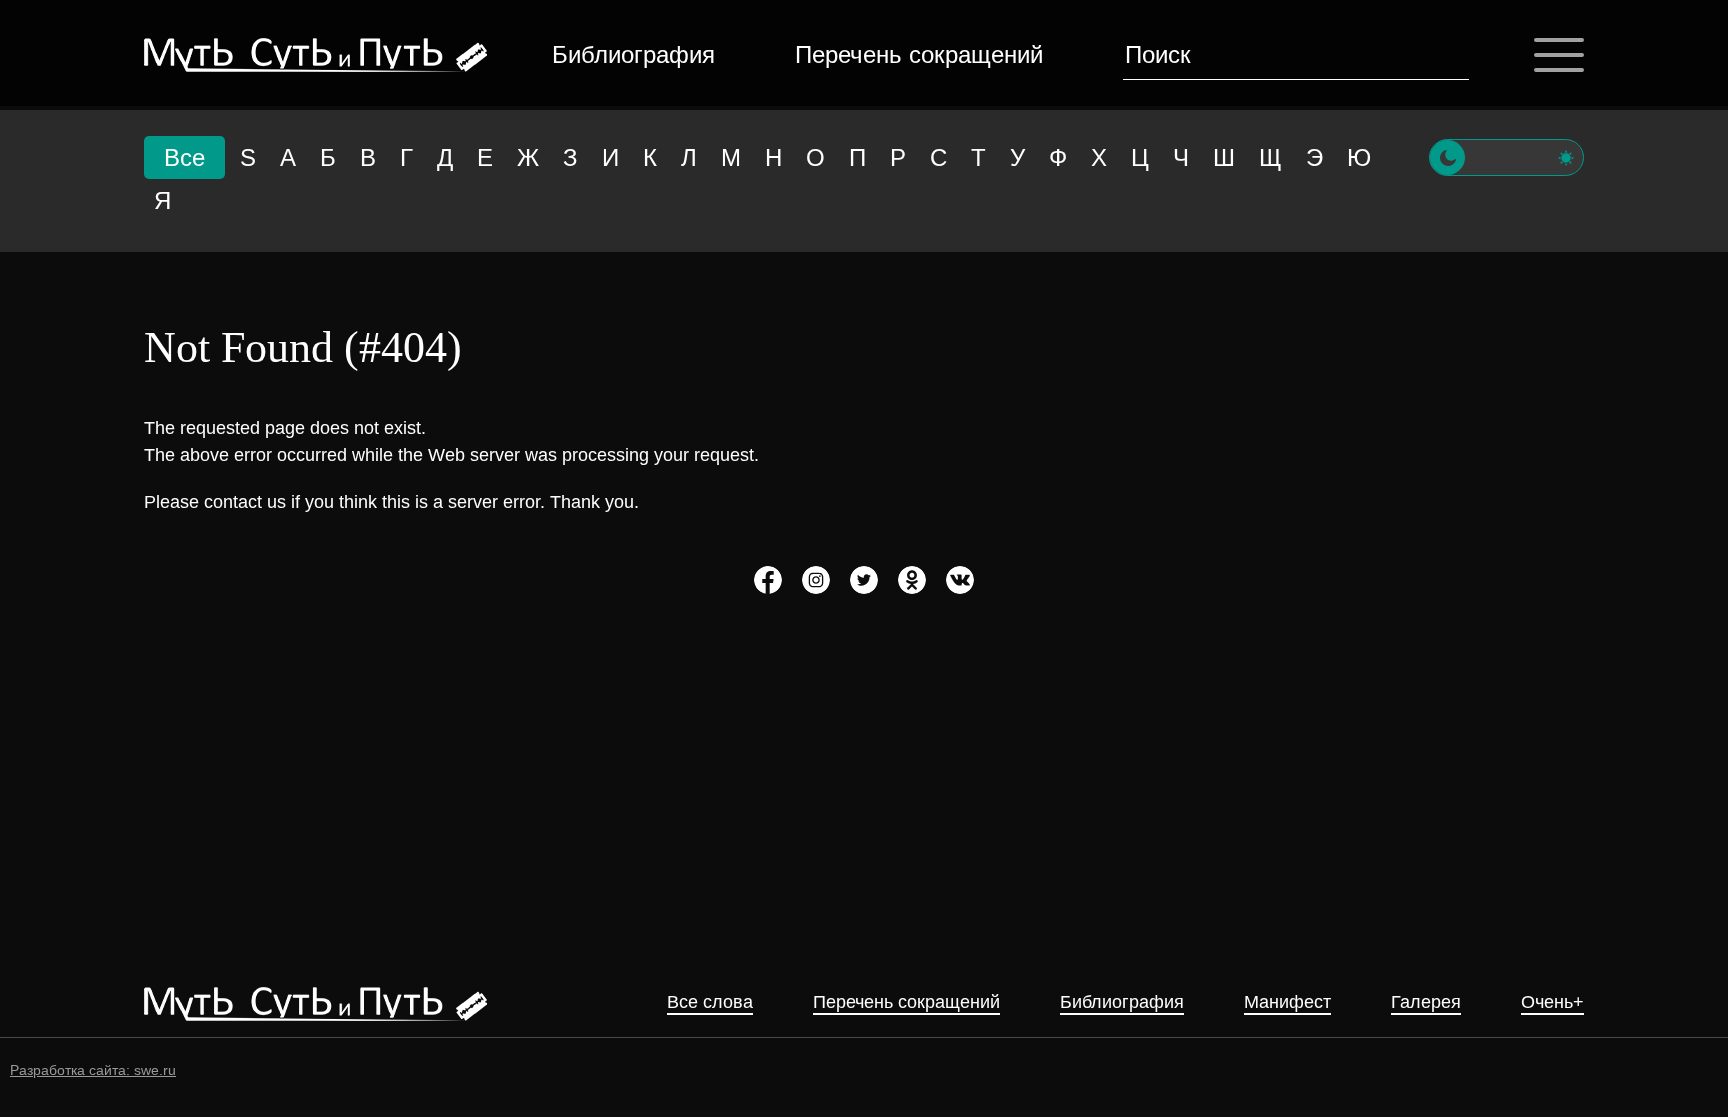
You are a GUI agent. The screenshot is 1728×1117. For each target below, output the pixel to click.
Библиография (633, 54)
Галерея (1426, 1002)
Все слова (710, 1002)
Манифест (1287, 1002)
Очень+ (1552, 1002)
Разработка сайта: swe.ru (93, 1070)
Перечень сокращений (919, 54)
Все (184, 157)
